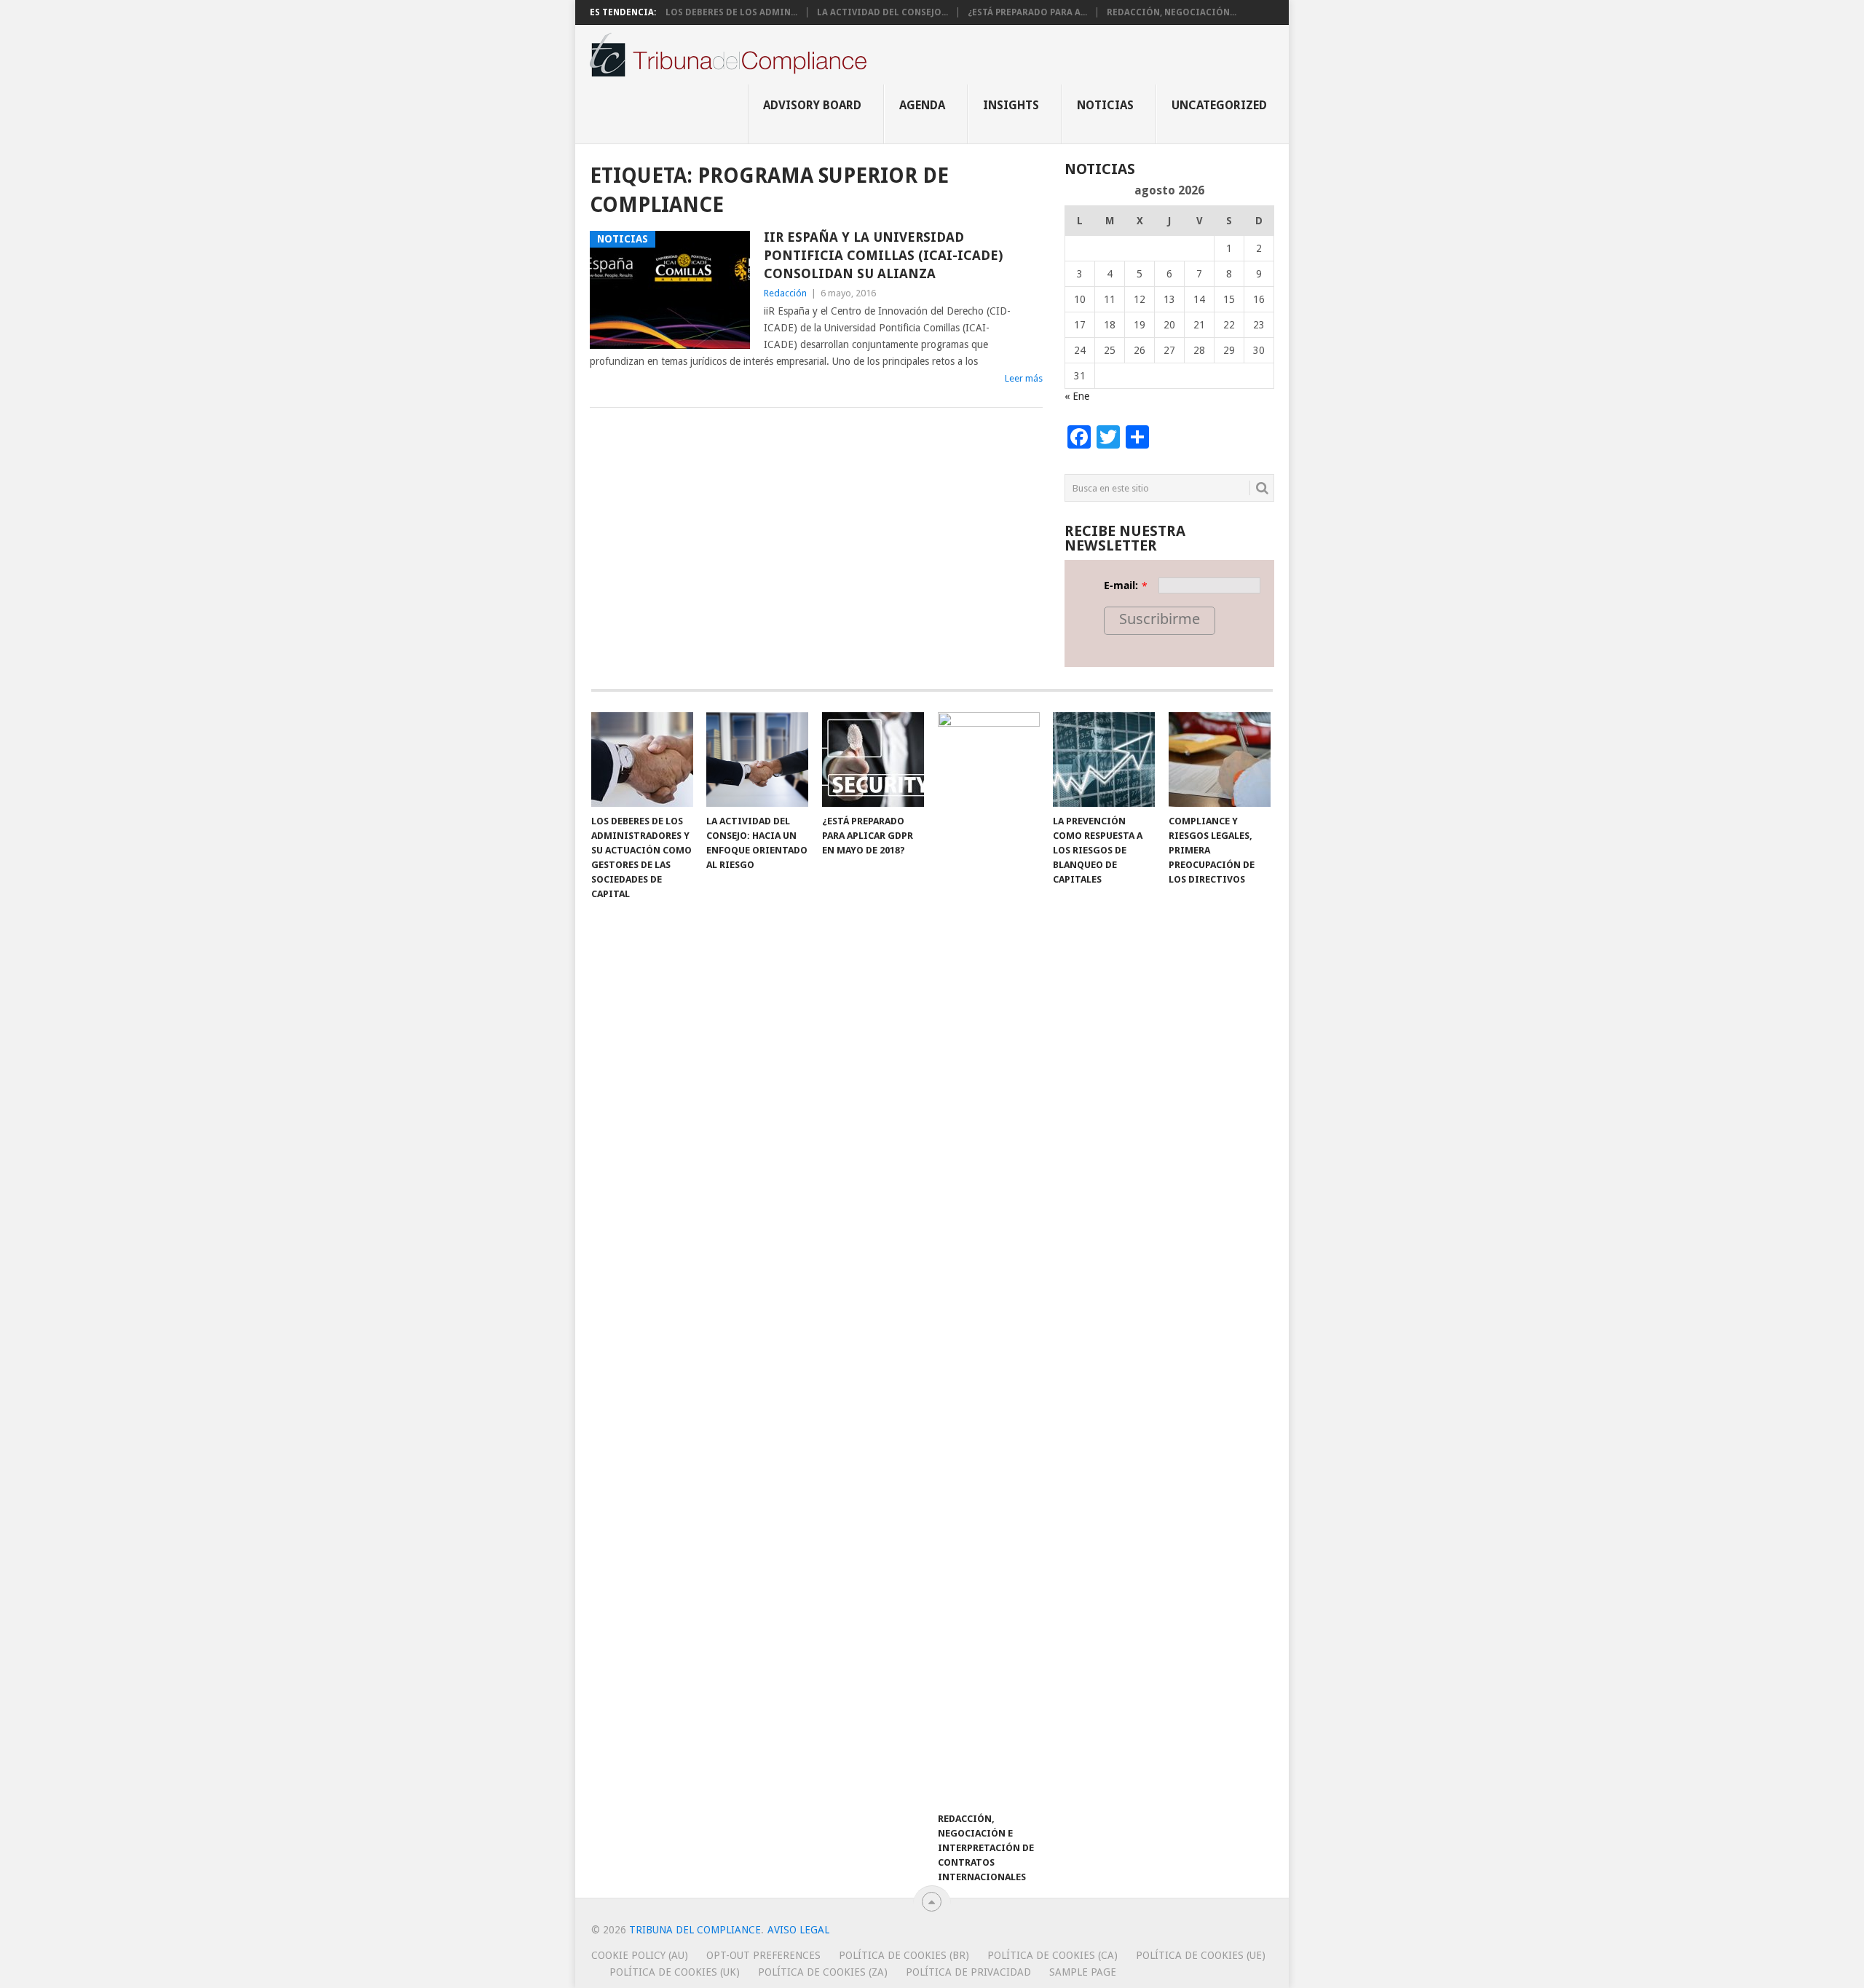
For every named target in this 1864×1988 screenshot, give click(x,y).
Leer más (1024, 378)
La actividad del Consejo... (882, 12)
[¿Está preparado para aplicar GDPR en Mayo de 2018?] (873, 760)
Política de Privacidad (968, 1972)
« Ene (1077, 396)
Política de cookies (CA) (1053, 1955)
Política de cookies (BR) (904, 1955)
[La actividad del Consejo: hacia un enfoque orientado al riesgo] (757, 760)
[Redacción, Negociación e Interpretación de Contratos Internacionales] (989, 1258)
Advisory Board (812, 105)
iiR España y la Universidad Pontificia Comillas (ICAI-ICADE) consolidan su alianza (883, 255)
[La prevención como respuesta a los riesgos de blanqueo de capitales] (1104, 760)
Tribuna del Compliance (695, 1930)
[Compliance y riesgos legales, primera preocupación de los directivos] (1220, 760)
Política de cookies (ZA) (823, 1972)
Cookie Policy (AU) (640, 1955)
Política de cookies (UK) (675, 1972)
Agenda (922, 105)
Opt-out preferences (763, 1955)
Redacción (785, 293)
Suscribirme (1160, 619)
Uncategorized (1219, 105)
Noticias (1105, 105)
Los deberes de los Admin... (731, 12)
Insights (1011, 105)
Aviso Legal (798, 1930)
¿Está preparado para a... (1027, 12)
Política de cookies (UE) (1201, 1955)
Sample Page (1083, 1972)
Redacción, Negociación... (1172, 12)
